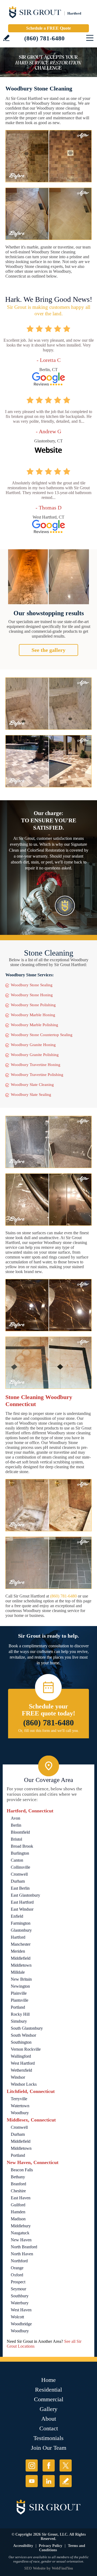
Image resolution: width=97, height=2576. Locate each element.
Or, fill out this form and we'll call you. (49, 1731)
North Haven (22, 2254)
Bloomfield (20, 1832)
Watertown (20, 2106)
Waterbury (20, 2303)
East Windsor (22, 1909)
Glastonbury (21, 1930)
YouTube (32, 2481)
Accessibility (23, 2546)
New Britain (21, 1979)
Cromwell (19, 1874)
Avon (15, 1818)
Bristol (16, 1839)
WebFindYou (62, 2568)
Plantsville (20, 2000)
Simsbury (19, 2021)
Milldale (18, 1972)
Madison (18, 2219)
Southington (21, 2042)
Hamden (18, 2212)
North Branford (24, 2247)
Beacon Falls (22, 2170)
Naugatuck (20, 2233)
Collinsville (20, 1867)
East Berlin (20, 1888)
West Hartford (23, 2063)
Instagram (32, 2465)
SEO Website (35, 2568)
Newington (20, 1986)
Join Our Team (49, 2448)
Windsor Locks (24, 2084)
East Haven (21, 2198)
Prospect (18, 2282)
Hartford (18, 1937)
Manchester (21, 1944)
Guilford (18, 2205)
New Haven (21, 2240)
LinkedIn (49, 2481)
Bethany (18, 2177)
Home (48, 2380)
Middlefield (21, 1958)
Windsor (18, 2077)
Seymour (18, 2289)
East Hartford (22, 1902)
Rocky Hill (20, 2014)
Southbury (20, 2296)
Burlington (20, 1853)
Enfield (17, 1916)
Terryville (19, 2099)
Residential (48, 2390)
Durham (18, 1881)
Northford (19, 2261)
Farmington (21, 1923)
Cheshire (18, 2191)
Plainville (19, 1993)
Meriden (18, 1951)
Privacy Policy (51, 2546)
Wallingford (21, 2056)
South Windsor (23, 2035)
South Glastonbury (27, 2028)
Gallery (48, 2409)
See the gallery (48, 650)
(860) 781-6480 (44, 38)
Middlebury (21, 2226)
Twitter (66, 2465)
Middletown (21, 1965)
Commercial (49, 2399)
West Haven (21, 2310)
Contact (49, 2428)
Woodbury (20, 2113)
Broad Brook (22, 1846)
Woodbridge (21, 2324)
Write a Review (6, 38)
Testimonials (48, 2438)
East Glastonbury (25, 1895)
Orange (17, 2268)
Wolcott (17, 2317)
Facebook (49, 2465)
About (49, 2419)
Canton (17, 1860)
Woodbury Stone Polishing (33, 1005)
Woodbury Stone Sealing (32, 985)
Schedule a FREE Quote (48, 28)
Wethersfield (21, 2070)
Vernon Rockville (26, 2049)
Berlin (16, 1825)
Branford (18, 2184)
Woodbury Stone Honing (32, 995)
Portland (18, 2007)
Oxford (17, 2275)
